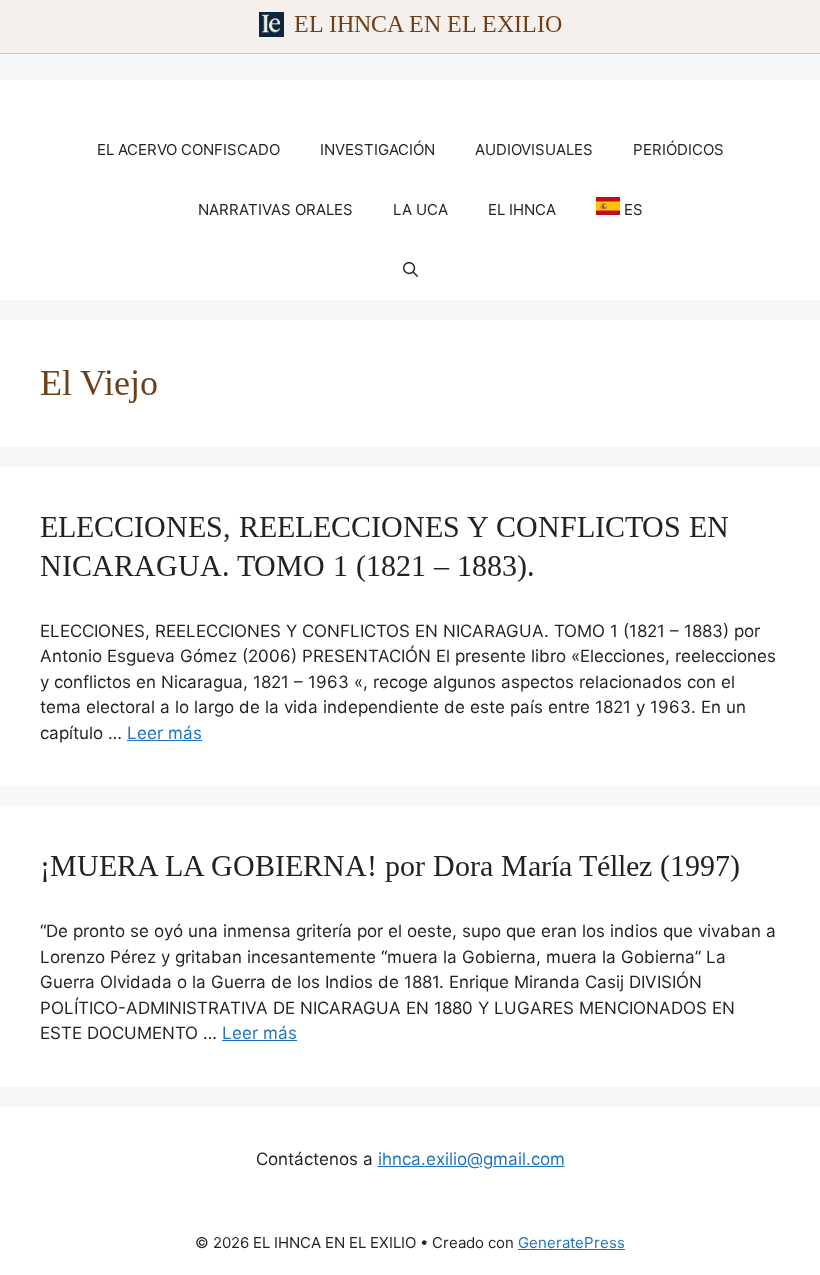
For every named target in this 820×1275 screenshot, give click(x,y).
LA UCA (420, 209)
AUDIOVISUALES (534, 149)
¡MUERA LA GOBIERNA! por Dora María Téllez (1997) (390, 865)
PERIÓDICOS (678, 149)
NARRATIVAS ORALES (275, 209)
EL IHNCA (522, 209)
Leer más (164, 733)
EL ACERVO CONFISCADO (188, 149)
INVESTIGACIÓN (377, 149)
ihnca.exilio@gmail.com (471, 1159)
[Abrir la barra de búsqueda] (410, 270)
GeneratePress (571, 1242)
